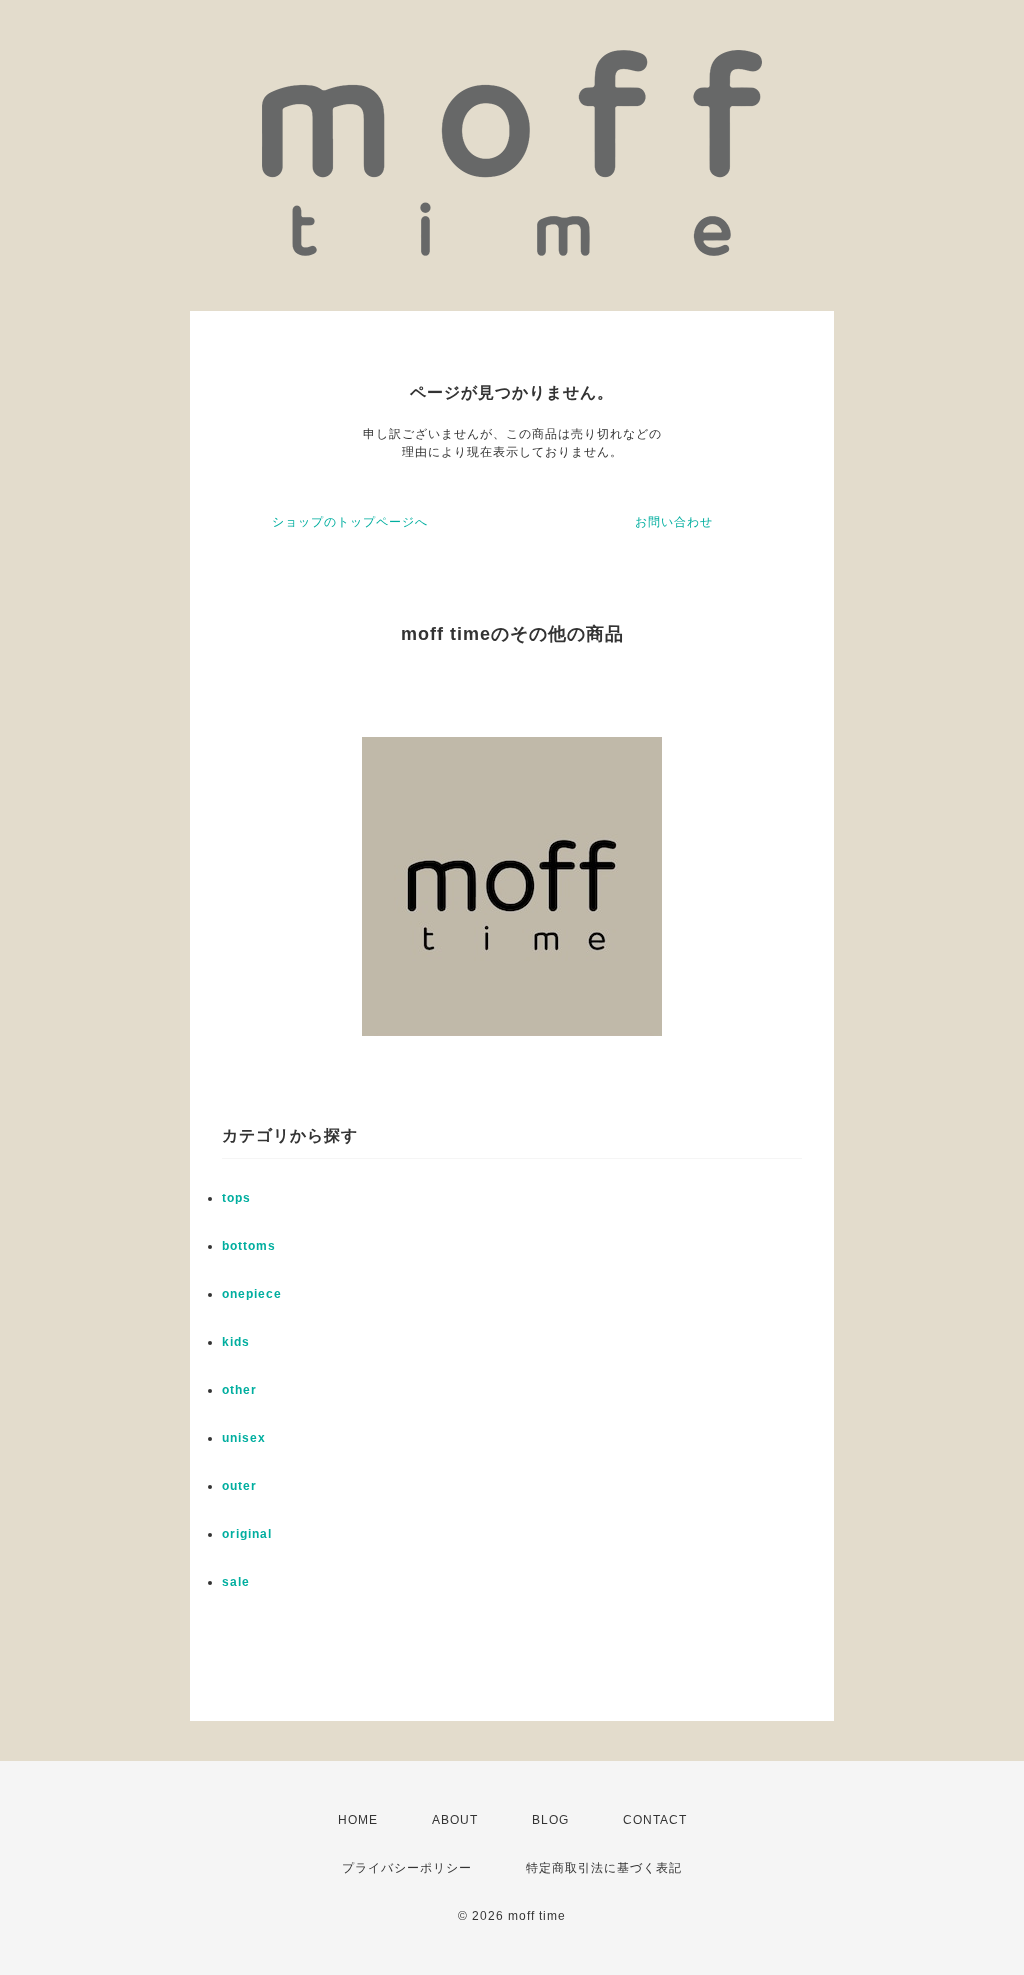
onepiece (252, 1294)
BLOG (550, 1820)
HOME (358, 1820)
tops (236, 1198)
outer (239, 1486)
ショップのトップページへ (350, 522)
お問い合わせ (674, 522)
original (247, 1534)
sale (236, 1582)
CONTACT (655, 1820)
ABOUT (455, 1820)
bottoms (249, 1246)
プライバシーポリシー (407, 1868)
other (239, 1390)
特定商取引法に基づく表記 (604, 1868)
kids (236, 1342)
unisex (244, 1438)
